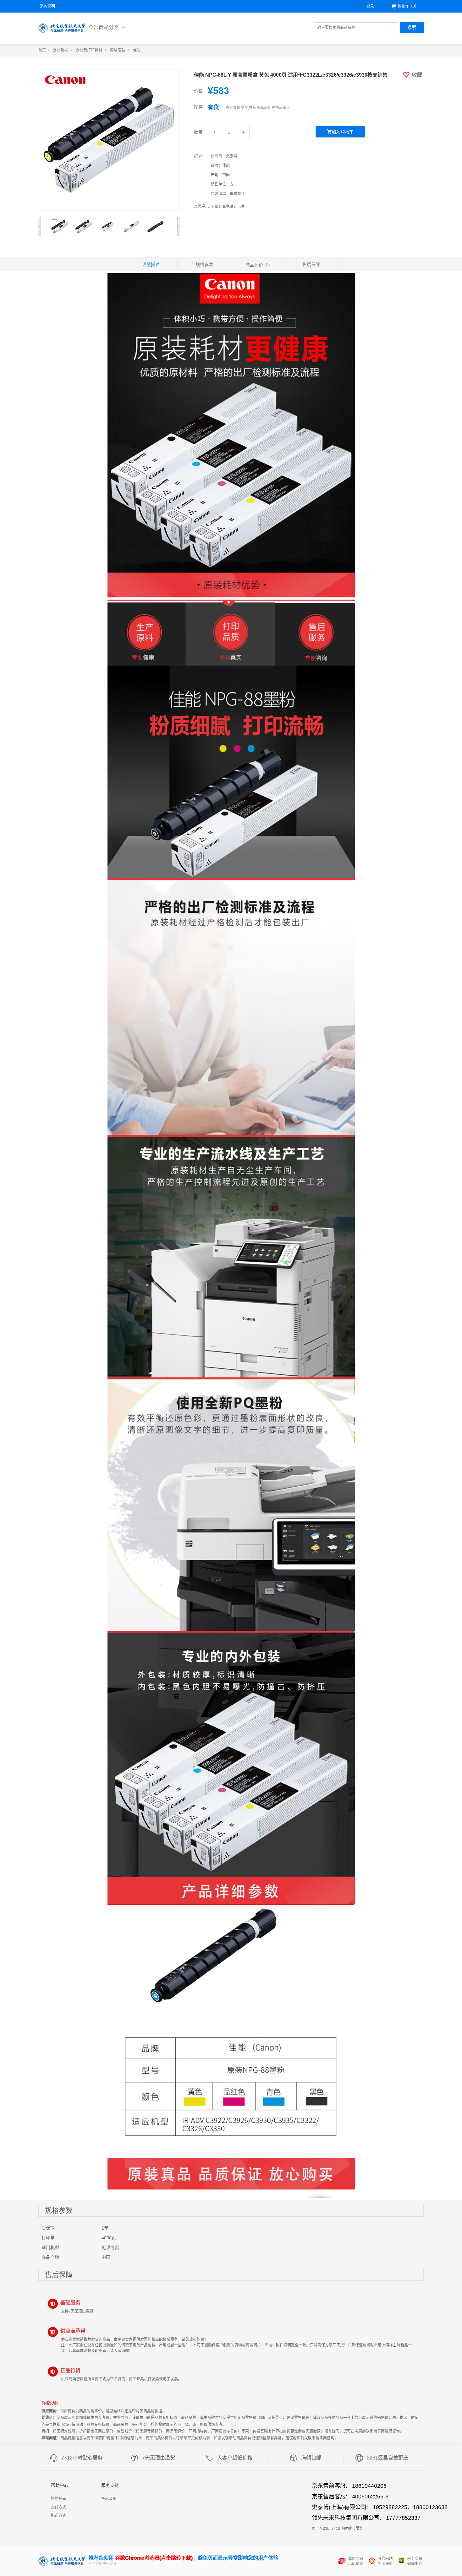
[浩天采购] (62, 28)
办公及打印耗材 (89, 50)
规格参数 (204, 264)
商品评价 (258, 265)
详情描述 (151, 264)
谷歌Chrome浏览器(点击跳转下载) (154, 2558)
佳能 (137, 50)
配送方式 (58, 2516)
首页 (42, 50)
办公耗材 (60, 50)
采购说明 (47, 6)
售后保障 (311, 264)
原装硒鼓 (118, 50)
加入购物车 (343, 132)
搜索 (412, 27)
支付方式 (58, 2507)
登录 (370, 6)
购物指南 (58, 2499)
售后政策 (109, 2499)
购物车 (408, 6)
